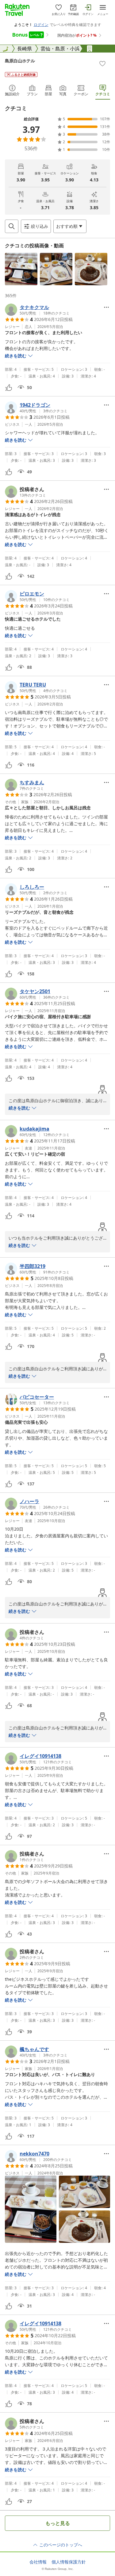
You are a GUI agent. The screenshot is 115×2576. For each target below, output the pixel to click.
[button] (21, 269)
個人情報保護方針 (69, 2562)
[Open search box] (12, 226)
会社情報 (38, 2562)
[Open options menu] (106, 307)
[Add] (102, 64)
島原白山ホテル (20, 61)
